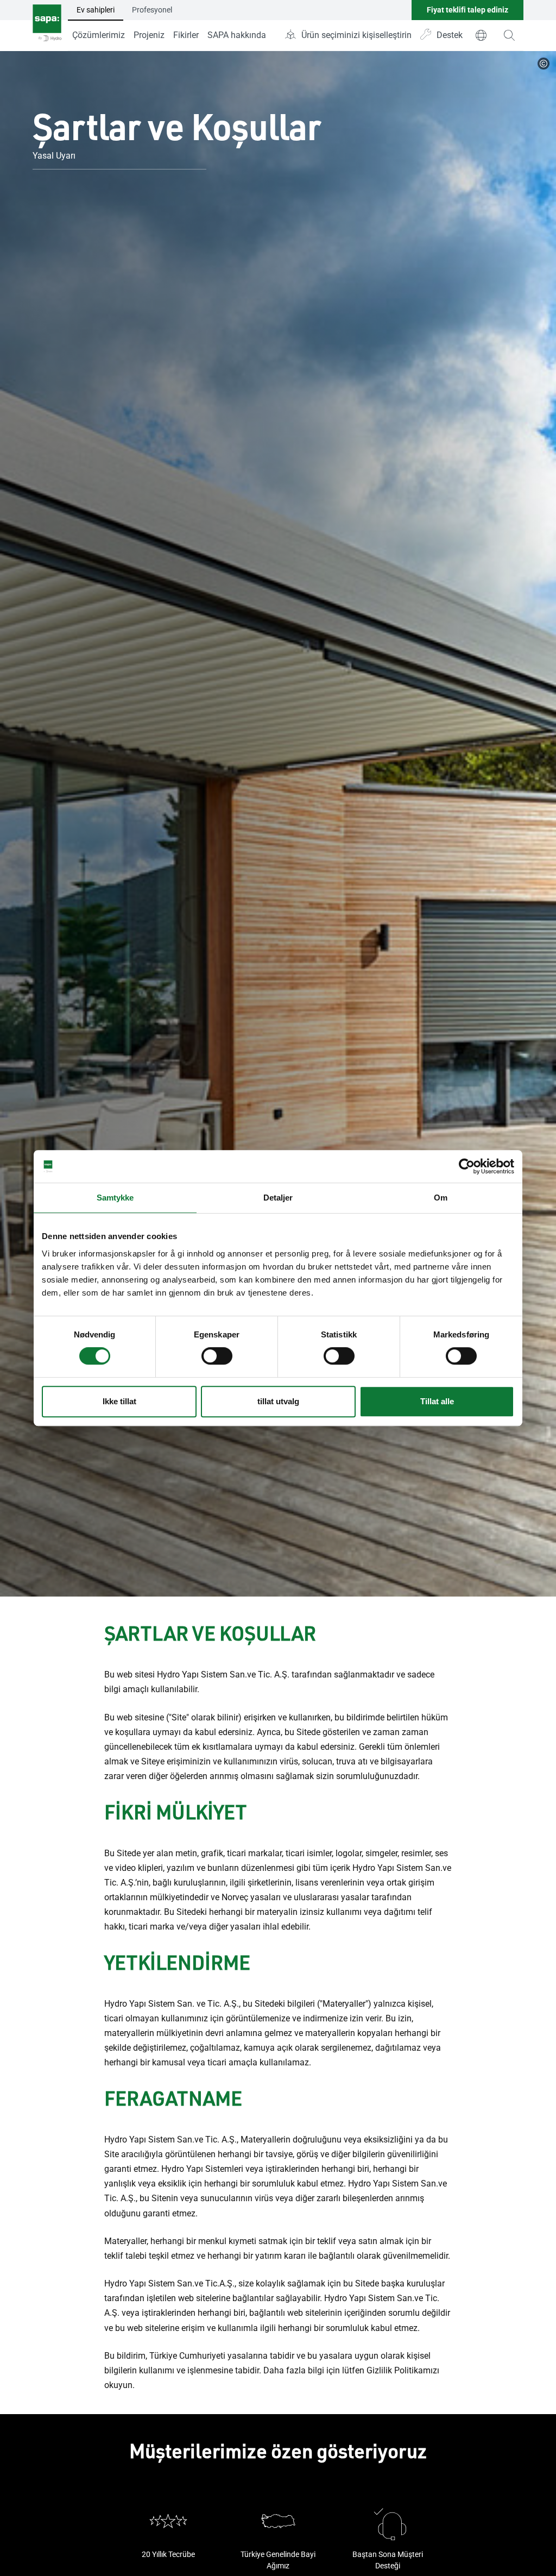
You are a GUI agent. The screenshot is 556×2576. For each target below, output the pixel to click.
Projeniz (149, 35)
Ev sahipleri (96, 10)
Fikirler (186, 35)
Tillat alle (437, 1401)
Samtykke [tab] (115, 1198)
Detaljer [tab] (278, 1198)
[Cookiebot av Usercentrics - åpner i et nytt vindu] (467, 1166)
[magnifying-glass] (509, 35)
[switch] (217, 1356)
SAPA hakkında (237, 35)
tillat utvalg (278, 1401)
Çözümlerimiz (99, 35)
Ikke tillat (119, 1401)
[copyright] (544, 64)
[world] (481, 35)
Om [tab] (441, 1198)
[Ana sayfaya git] (47, 26)
